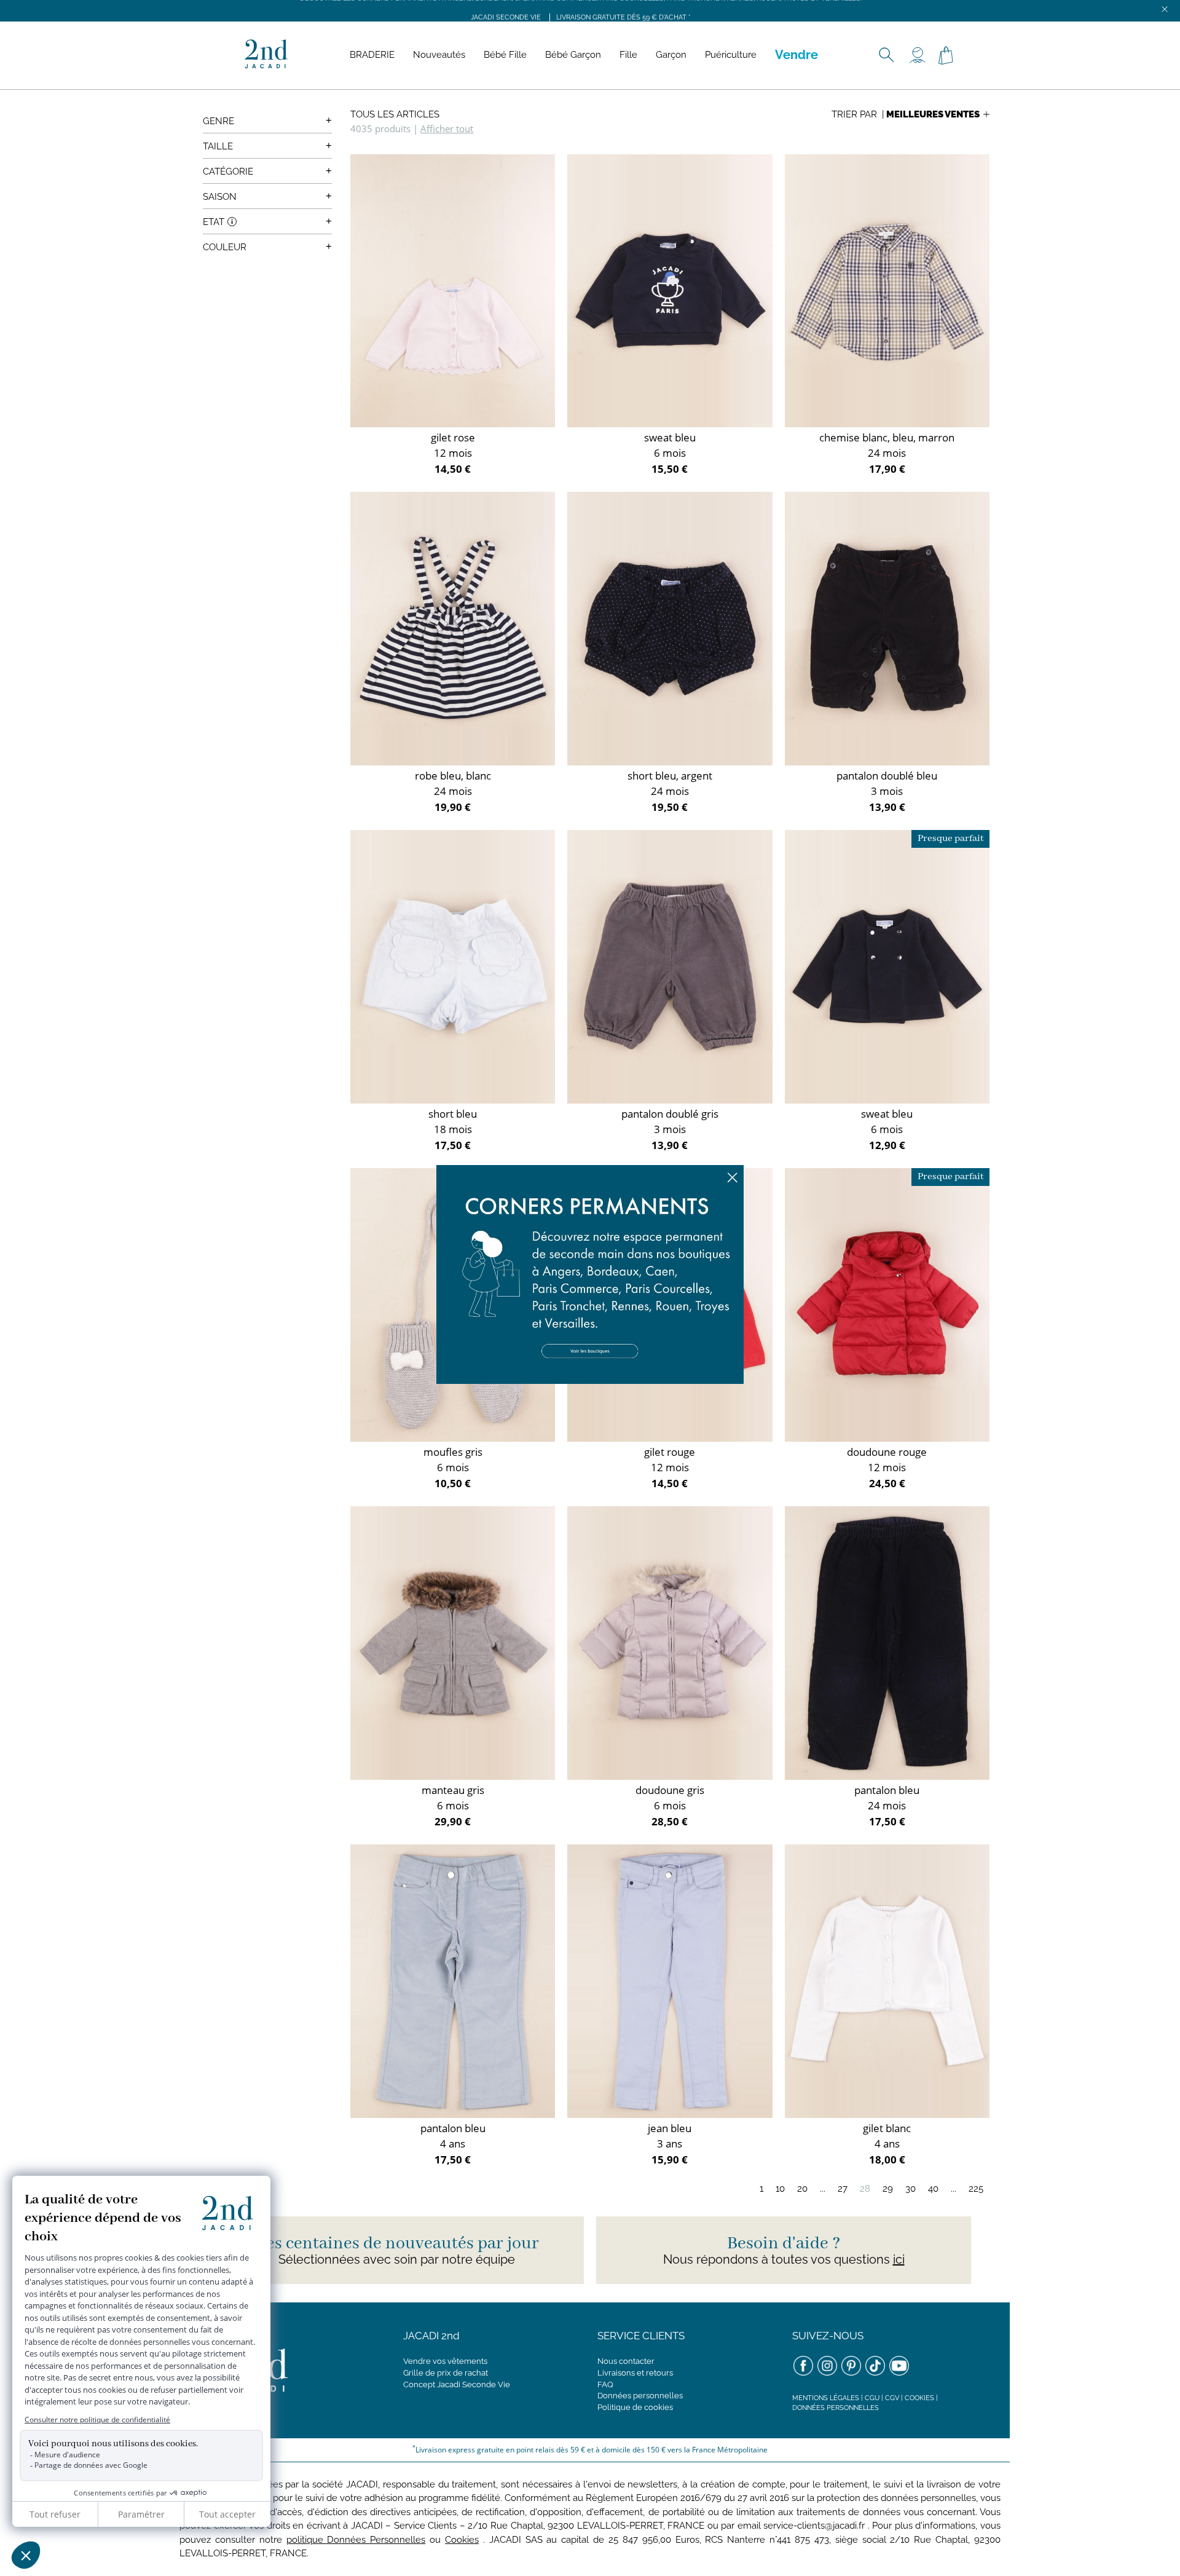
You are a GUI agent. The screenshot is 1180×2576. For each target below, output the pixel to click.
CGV (892, 2398)
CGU (872, 2398)
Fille (628, 55)
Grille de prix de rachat (446, 2373)
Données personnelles (640, 2396)
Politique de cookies (635, 2407)
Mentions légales (826, 2398)
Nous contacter (626, 2361)
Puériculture (731, 55)
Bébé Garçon (573, 55)
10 (780, 2189)
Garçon (671, 55)
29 (888, 2189)
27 (843, 2189)
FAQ (605, 2384)
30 (911, 2189)
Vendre (796, 55)
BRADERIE (372, 55)
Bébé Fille (505, 55)
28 (865, 2189)
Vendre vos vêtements (445, 2361)
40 (933, 2189)
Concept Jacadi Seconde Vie (457, 2384)
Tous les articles (395, 114)
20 (802, 2189)
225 (976, 2189)
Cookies (919, 2398)
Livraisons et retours (635, 2373)
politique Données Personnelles (356, 2540)
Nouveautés (439, 55)
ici (899, 2259)
